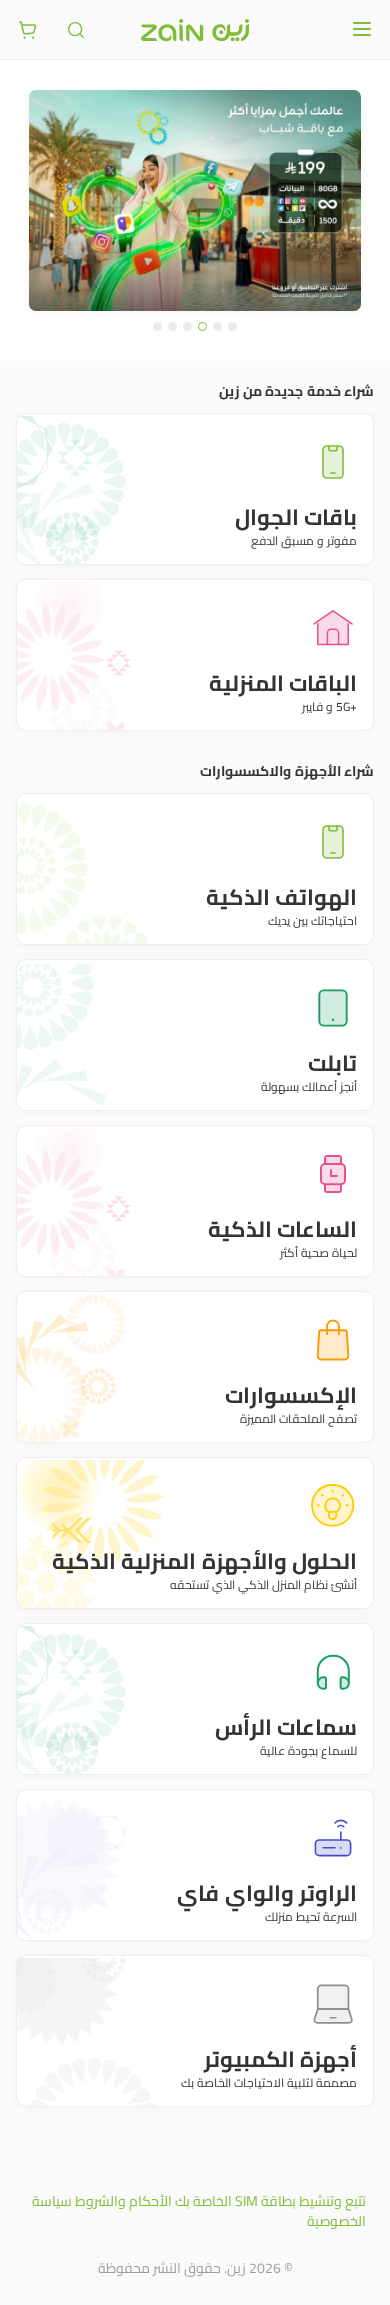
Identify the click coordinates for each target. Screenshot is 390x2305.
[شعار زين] (195, 30)
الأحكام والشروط (123, 2201)
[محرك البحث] (76, 30)
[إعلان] (195, 200)
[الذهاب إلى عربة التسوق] (28, 30)
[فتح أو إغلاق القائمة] (362, 29)
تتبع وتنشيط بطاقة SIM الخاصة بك (270, 2201)
